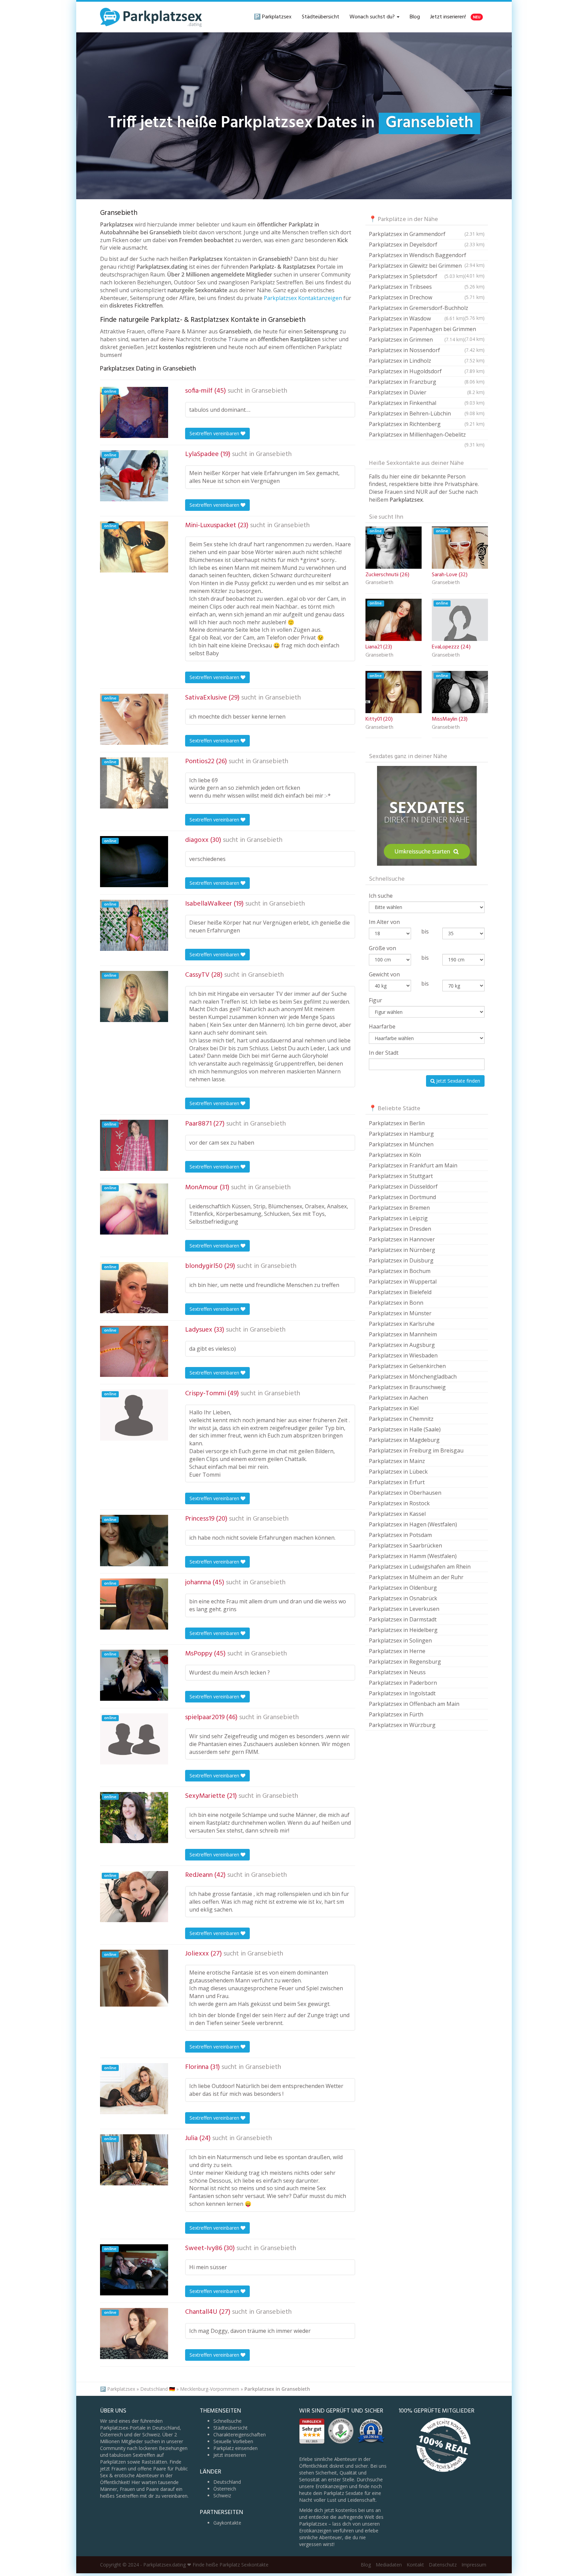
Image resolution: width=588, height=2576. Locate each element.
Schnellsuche (227, 2421)
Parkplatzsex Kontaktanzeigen (303, 298)
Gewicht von (384, 974)
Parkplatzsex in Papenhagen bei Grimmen (427, 330)
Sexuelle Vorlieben (233, 2441)
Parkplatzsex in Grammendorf (427, 234)
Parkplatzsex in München (401, 1144)
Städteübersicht (321, 17)
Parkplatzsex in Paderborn (403, 1683)
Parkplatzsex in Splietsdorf (417, 276)
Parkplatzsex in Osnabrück (403, 1598)
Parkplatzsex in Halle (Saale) (405, 1429)
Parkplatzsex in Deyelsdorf (427, 245)
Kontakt (415, 2565)
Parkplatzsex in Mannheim (403, 1334)
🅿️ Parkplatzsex (273, 17)
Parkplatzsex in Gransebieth (277, 2389)
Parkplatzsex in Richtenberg (427, 424)
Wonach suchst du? (373, 17)
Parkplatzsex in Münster (400, 1313)
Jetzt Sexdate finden (458, 1081)
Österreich (225, 2489)
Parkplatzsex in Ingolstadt (402, 1693)
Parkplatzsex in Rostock (399, 1503)
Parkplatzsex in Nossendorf (427, 350)
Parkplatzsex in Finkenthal (427, 403)
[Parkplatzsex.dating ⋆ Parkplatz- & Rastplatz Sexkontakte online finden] (151, 17)
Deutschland (227, 2482)
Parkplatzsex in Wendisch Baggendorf (427, 256)
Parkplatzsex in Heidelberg (403, 1630)
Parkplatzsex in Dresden (400, 1229)
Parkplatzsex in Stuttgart (401, 1176)
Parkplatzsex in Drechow (427, 297)
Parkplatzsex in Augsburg (402, 1345)
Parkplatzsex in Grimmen (417, 340)
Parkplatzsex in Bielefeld (400, 1292)
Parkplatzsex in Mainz (397, 1461)
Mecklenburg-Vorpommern (210, 2389)
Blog (415, 17)
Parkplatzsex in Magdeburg (404, 1440)
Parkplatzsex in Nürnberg (402, 1250)
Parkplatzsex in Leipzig (398, 1218)
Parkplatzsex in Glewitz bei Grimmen (427, 266)
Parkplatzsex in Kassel (397, 1514)
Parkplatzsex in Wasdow (417, 318)
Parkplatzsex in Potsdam (400, 1535)
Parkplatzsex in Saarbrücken (405, 1545)
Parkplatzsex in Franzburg (427, 382)
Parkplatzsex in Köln (395, 1155)
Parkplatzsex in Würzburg (402, 1725)
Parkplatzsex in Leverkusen (404, 1609)
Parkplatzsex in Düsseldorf (403, 1187)
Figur (375, 1000)
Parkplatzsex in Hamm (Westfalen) (413, 1556)
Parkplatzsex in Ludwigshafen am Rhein (420, 1567)
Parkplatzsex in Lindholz (427, 361)
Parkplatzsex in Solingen (400, 1640)
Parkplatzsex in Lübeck (398, 1472)
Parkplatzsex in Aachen (398, 1398)
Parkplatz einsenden (235, 2448)
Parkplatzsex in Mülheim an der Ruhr (416, 1577)
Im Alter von (384, 922)
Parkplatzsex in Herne (397, 1651)
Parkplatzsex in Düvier (427, 392)
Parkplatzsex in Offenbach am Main (414, 1704)
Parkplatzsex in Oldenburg (403, 1588)
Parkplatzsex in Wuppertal (403, 1282)
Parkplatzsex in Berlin (397, 1123)
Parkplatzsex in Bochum (400, 1271)
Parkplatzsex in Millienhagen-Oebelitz (427, 435)
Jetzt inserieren (230, 2455)
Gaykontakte (227, 2523)
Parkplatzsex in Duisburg (401, 1260)
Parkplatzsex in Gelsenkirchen (407, 1366)
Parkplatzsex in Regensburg (405, 1662)
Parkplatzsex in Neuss (397, 1672)
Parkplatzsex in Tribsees (427, 287)
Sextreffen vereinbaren (215, 433)
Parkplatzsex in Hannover (402, 1239)
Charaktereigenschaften (240, 2434)
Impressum (474, 2565)
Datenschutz (443, 2565)
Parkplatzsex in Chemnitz (401, 1419)
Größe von (382, 948)
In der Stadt (384, 1053)
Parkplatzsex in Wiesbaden (403, 1355)
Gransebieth (269, 391)
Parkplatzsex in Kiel (394, 1408)
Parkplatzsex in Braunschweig (407, 1387)
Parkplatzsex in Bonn (396, 1303)
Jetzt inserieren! (455, 17)
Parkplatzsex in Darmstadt (403, 1619)
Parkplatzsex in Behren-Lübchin (427, 413)
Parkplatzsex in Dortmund (402, 1197)
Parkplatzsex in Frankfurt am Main (413, 1165)
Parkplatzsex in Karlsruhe (402, 1324)
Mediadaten (389, 2565)
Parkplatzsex (121, 2389)
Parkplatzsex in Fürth (396, 1714)
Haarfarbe (382, 1026)
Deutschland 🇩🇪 (158, 2389)
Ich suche (381, 896)
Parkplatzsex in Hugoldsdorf (427, 371)
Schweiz (222, 2495)
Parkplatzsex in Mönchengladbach (413, 1377)
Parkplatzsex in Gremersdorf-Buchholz (427, 309)
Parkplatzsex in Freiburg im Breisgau (416, 1450)
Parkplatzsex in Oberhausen (405, 1493)
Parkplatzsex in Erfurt (397, 1482)
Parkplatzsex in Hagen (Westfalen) (413, 1524)
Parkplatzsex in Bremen (399, 1208)
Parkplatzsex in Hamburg (401, 1134)
